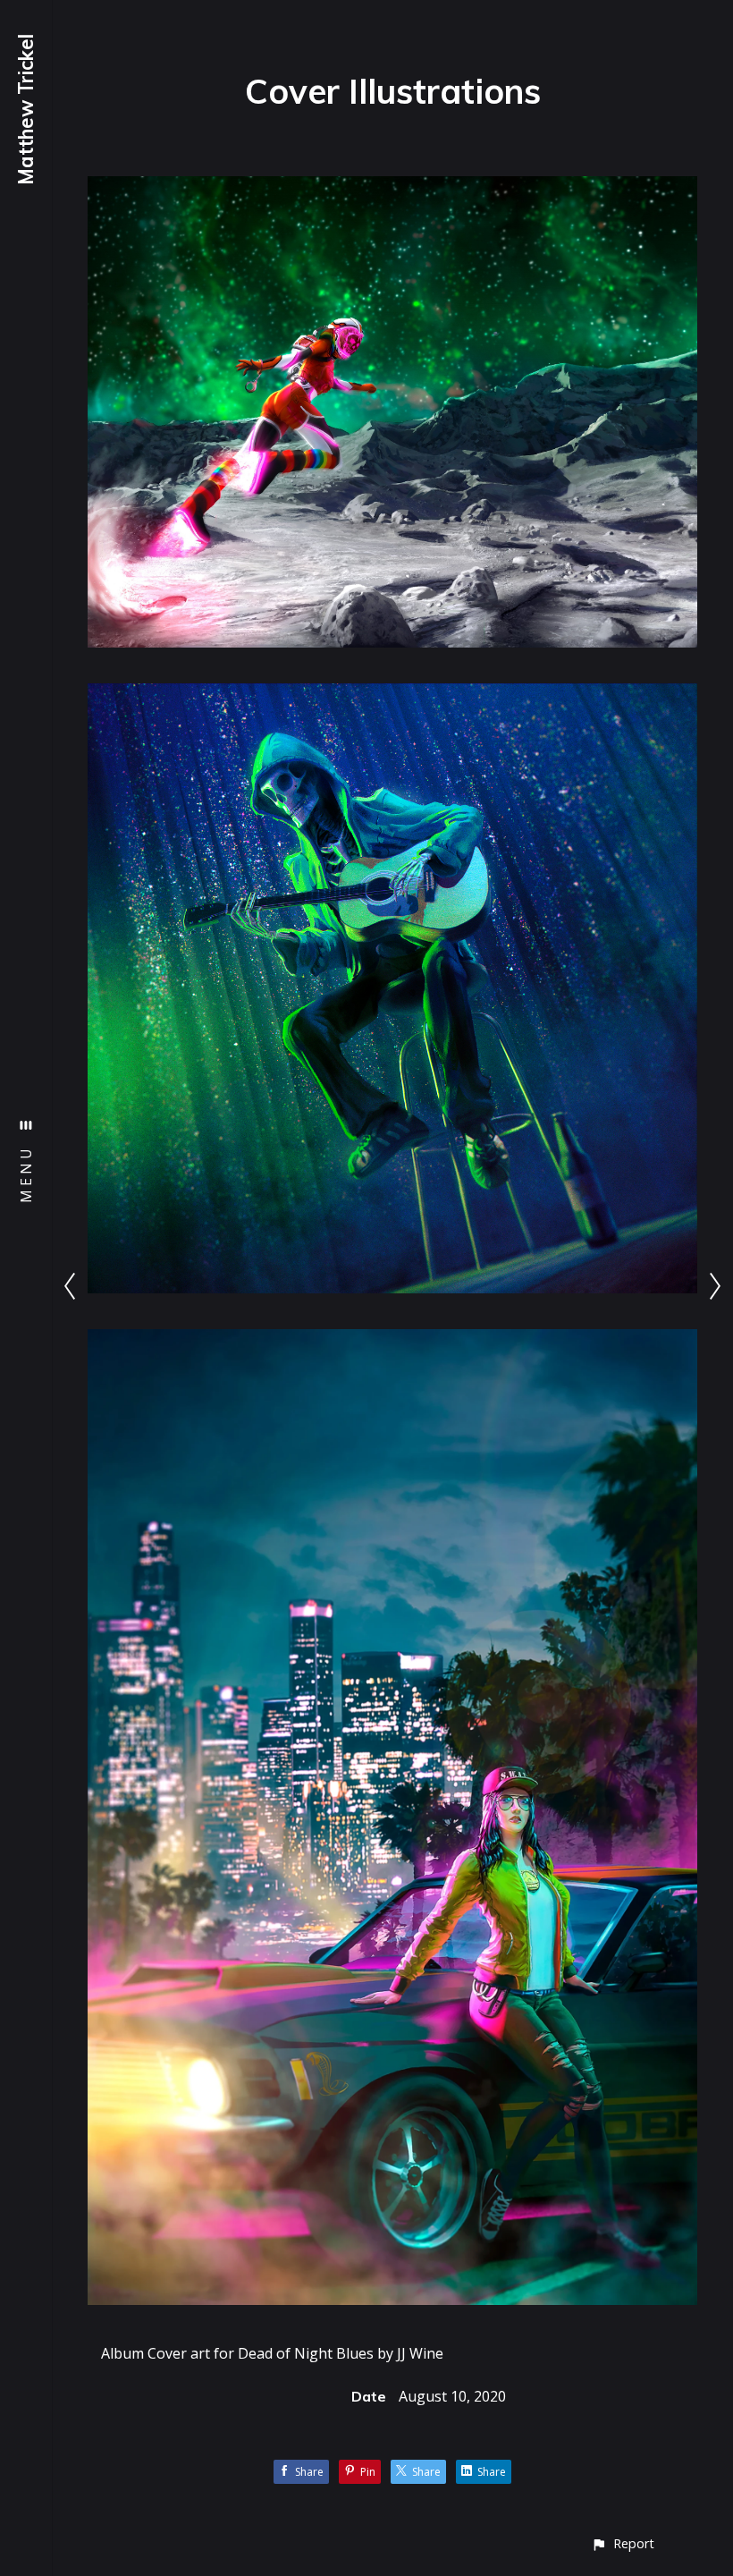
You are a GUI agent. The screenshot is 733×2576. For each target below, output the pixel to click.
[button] (623, 2543)
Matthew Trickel (26, 110)
